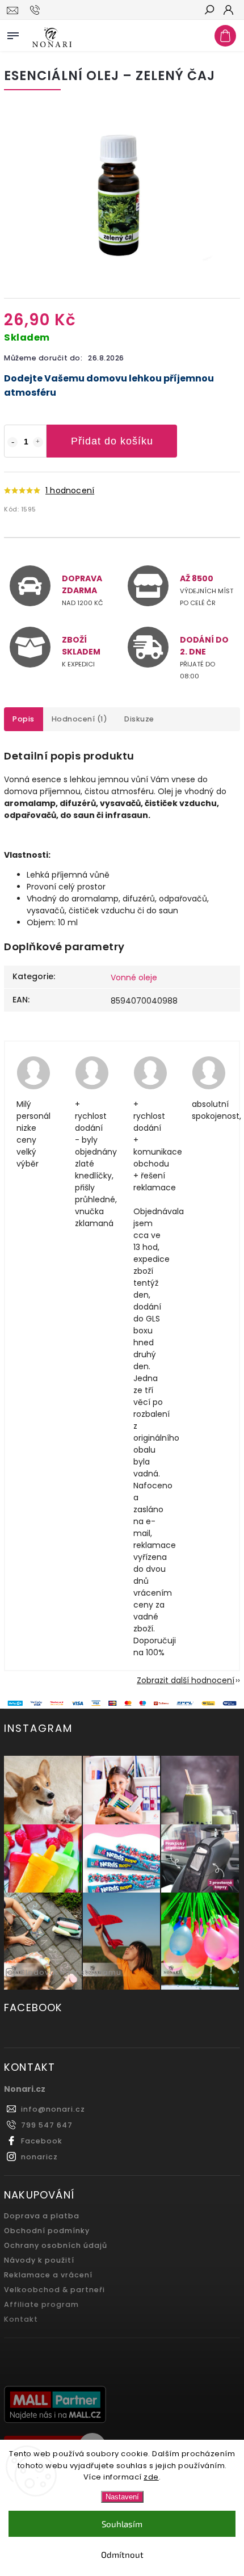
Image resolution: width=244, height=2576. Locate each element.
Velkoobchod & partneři (54, 2290)
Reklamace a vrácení (48, 2275)
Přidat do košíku (112, 441)
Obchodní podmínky (47, 2231)
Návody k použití (39, 2260)
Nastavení (122, 2497)
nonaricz (39, 2157)
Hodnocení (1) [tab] (80, 719)
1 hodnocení (70, 490)
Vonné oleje (134, 977)
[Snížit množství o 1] (12, 442)
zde (151, 2477)
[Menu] (13, 33)
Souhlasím (122, 2524)
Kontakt (21, 2319)
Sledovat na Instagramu (71, 1972)
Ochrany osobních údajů (56, 2245)
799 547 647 (47, 2125)
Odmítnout (122, 2554)
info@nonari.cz (53, 2109)
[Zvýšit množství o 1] (38, 442)
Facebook (42, 2141)
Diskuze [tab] (139, 719)
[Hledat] (209, 11)
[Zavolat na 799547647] (37, 10)
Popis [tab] (24, 719)
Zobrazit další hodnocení (186, 1680)
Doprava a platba (42, 2216)
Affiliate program (41, 2304)
